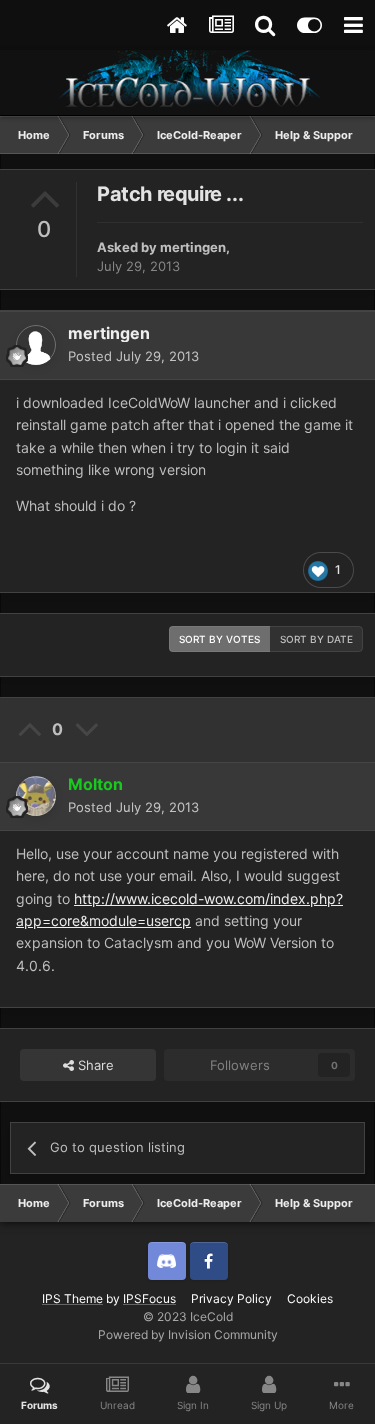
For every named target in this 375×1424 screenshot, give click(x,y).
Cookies (310, 1298)
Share (94, 1065)
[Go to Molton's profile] (36, 796)
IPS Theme (72, 1298)
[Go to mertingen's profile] (36, 345)
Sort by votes (219, 639)
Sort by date (316, 639)
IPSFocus (149, 1298)
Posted (133, 356)
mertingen (193, 247)
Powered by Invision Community (188, 1334)
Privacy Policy (231, 1298)
